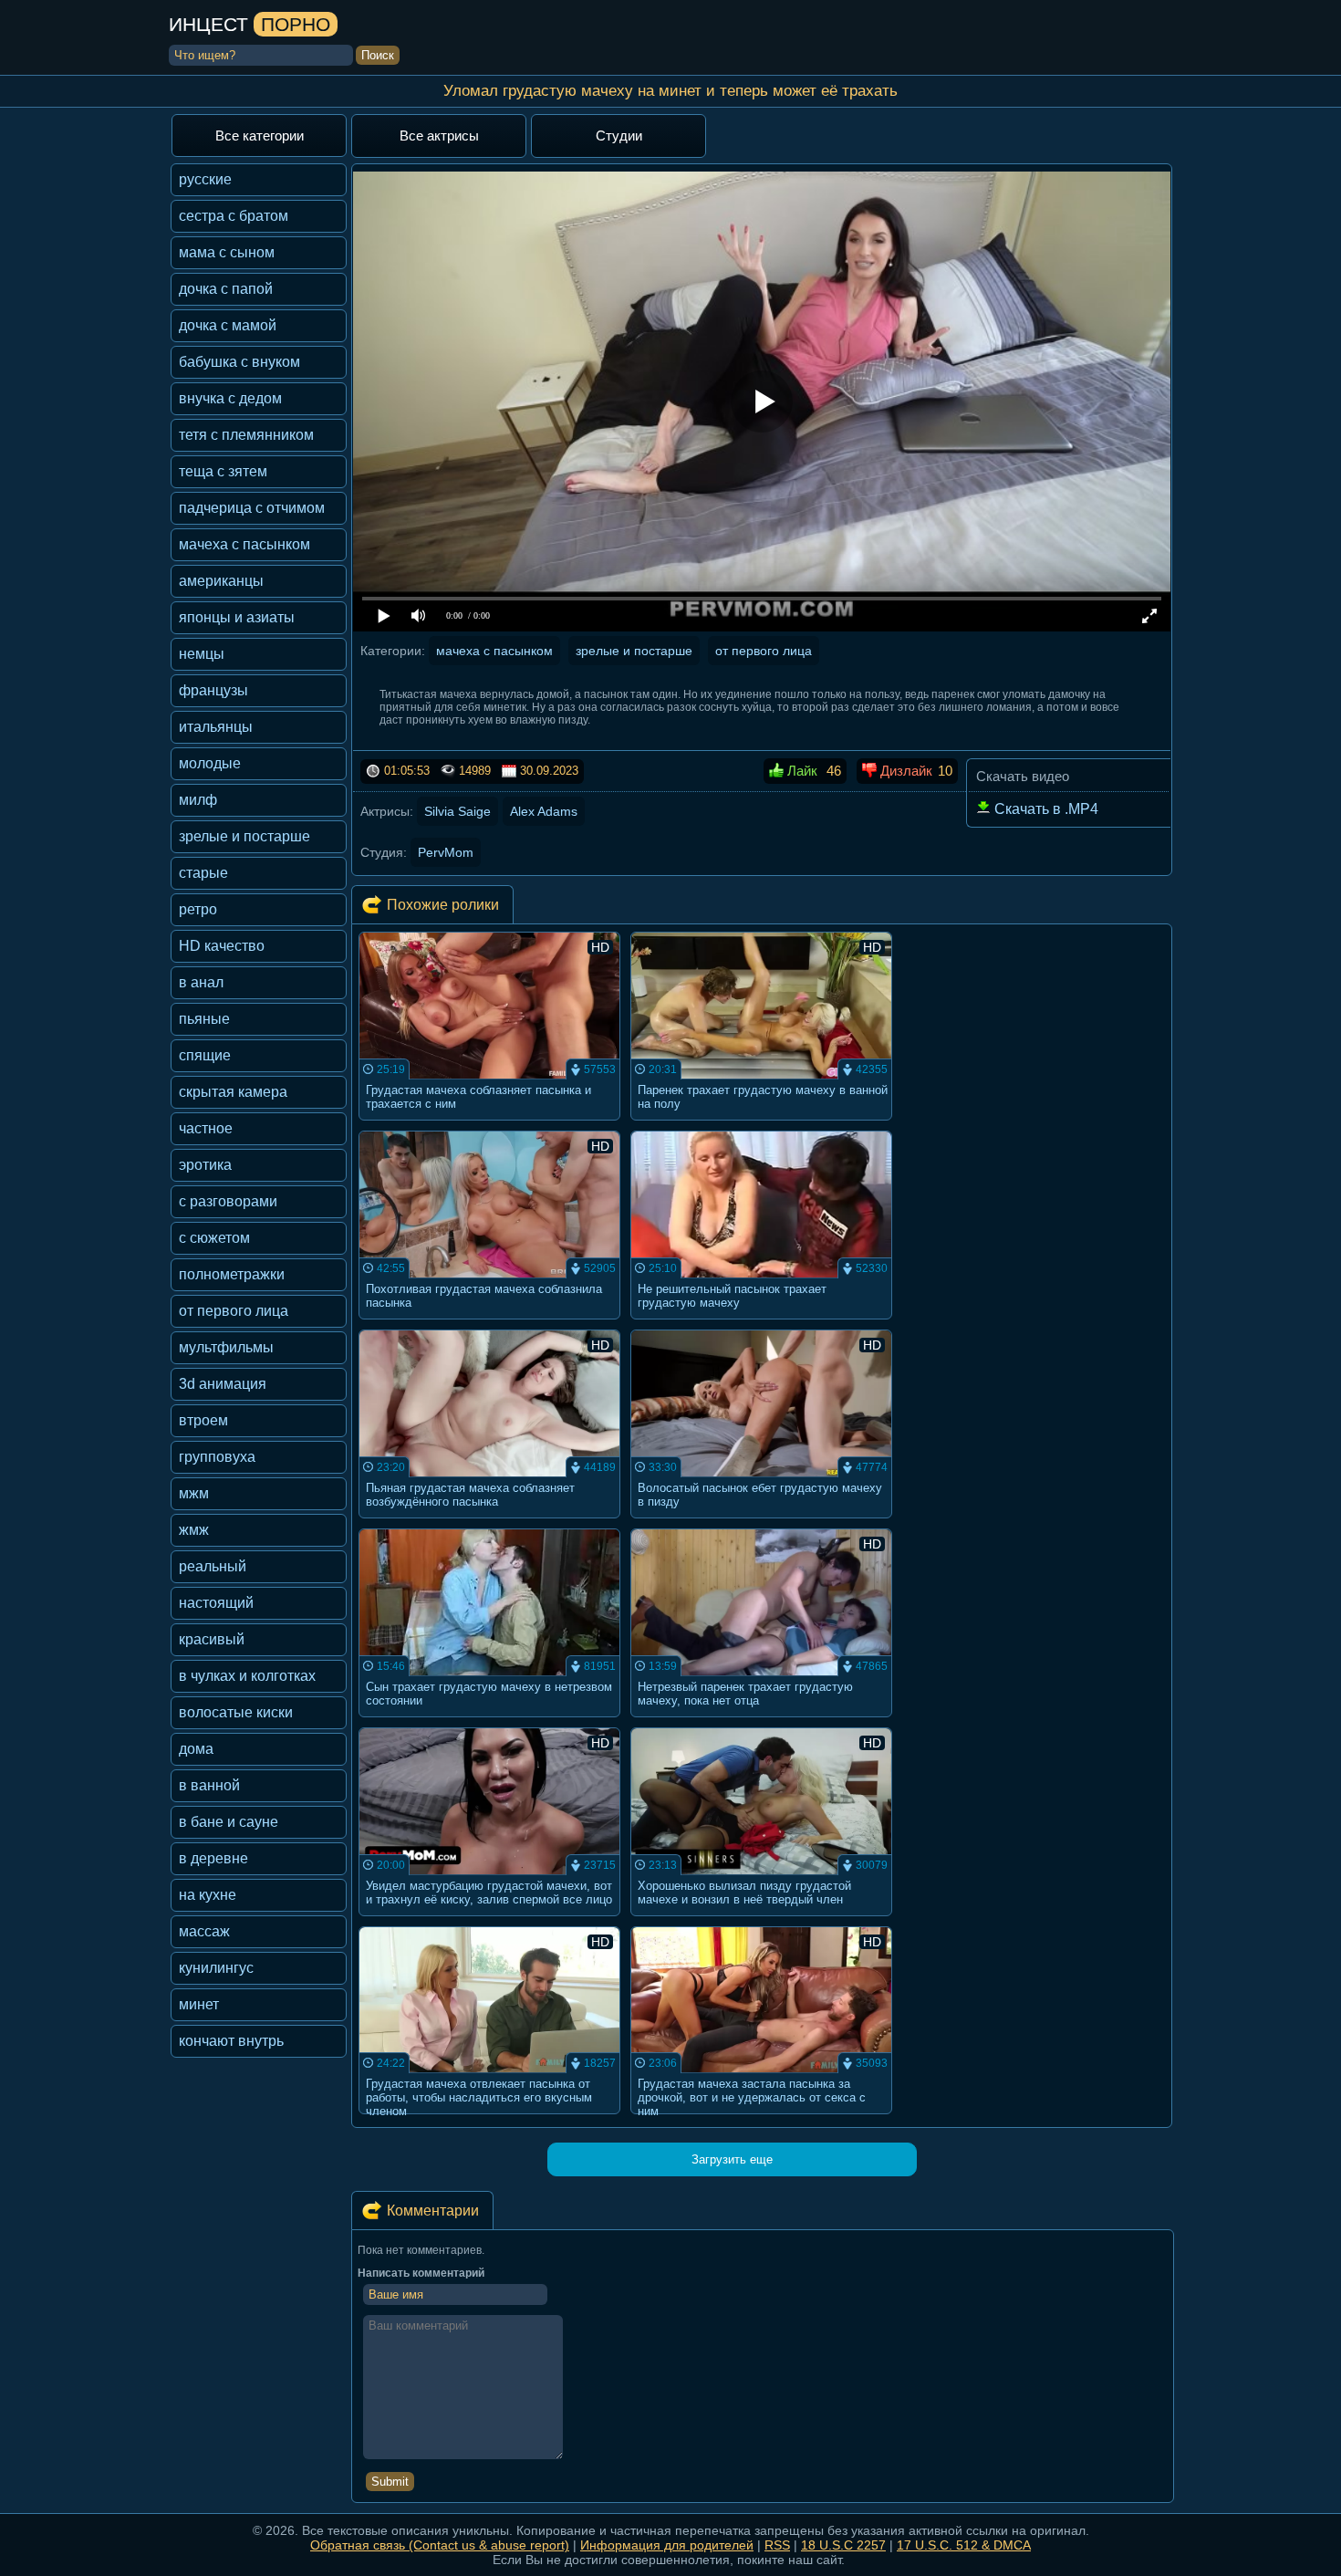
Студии (619, 136)
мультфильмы (226, 1347)
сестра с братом (234, 216)
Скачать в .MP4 (1045, 809)
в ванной (209, 1785)
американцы (221, 581)
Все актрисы (439, 136)
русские (205, 179)
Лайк (800, 771)
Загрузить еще (732, 2159)
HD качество (222, 946)
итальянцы (216, 727)
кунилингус (216, 1968)
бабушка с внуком (239, 362)
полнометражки (232, 1274)
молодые (210, 763)
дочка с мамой (228, 325)
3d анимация (223, 1384)
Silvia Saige (457, 811)
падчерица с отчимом (252, 508)
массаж (204, 1931)
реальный (213, 1566)
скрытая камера (233, 1092)
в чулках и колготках (247, 1676)
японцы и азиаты (237, 617)
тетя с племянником (246, 435)
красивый (212, 1639)
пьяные (204, 1019)
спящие (205, 1055)
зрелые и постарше (244, 836)
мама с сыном (227, 252)
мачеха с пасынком (244, 544)
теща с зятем (223, 471)
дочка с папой (226, 289)
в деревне (213, 1858)
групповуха (217, 1457)
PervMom (446, 852)
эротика (205, 1165)
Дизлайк (904, 771)
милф (198, 800)
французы (213, 690)
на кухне (208, 1895)
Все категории (260, 136)
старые (203, 873)
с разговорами (228, 1201)
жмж (194, 1530)
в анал (201, 982)
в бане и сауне (229, 1822)
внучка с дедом (230, 398)
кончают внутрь (231, 2041)
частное (206, 1128)
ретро (198, 909)
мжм (194, 1493)
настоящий (216, 1603)
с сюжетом (214, 1238)
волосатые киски (236, 1712)
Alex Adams (544, 811)
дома (196, 1749)
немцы (202, 654)
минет (199, 2004)
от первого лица (234, 1311)
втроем (203, 1420)
